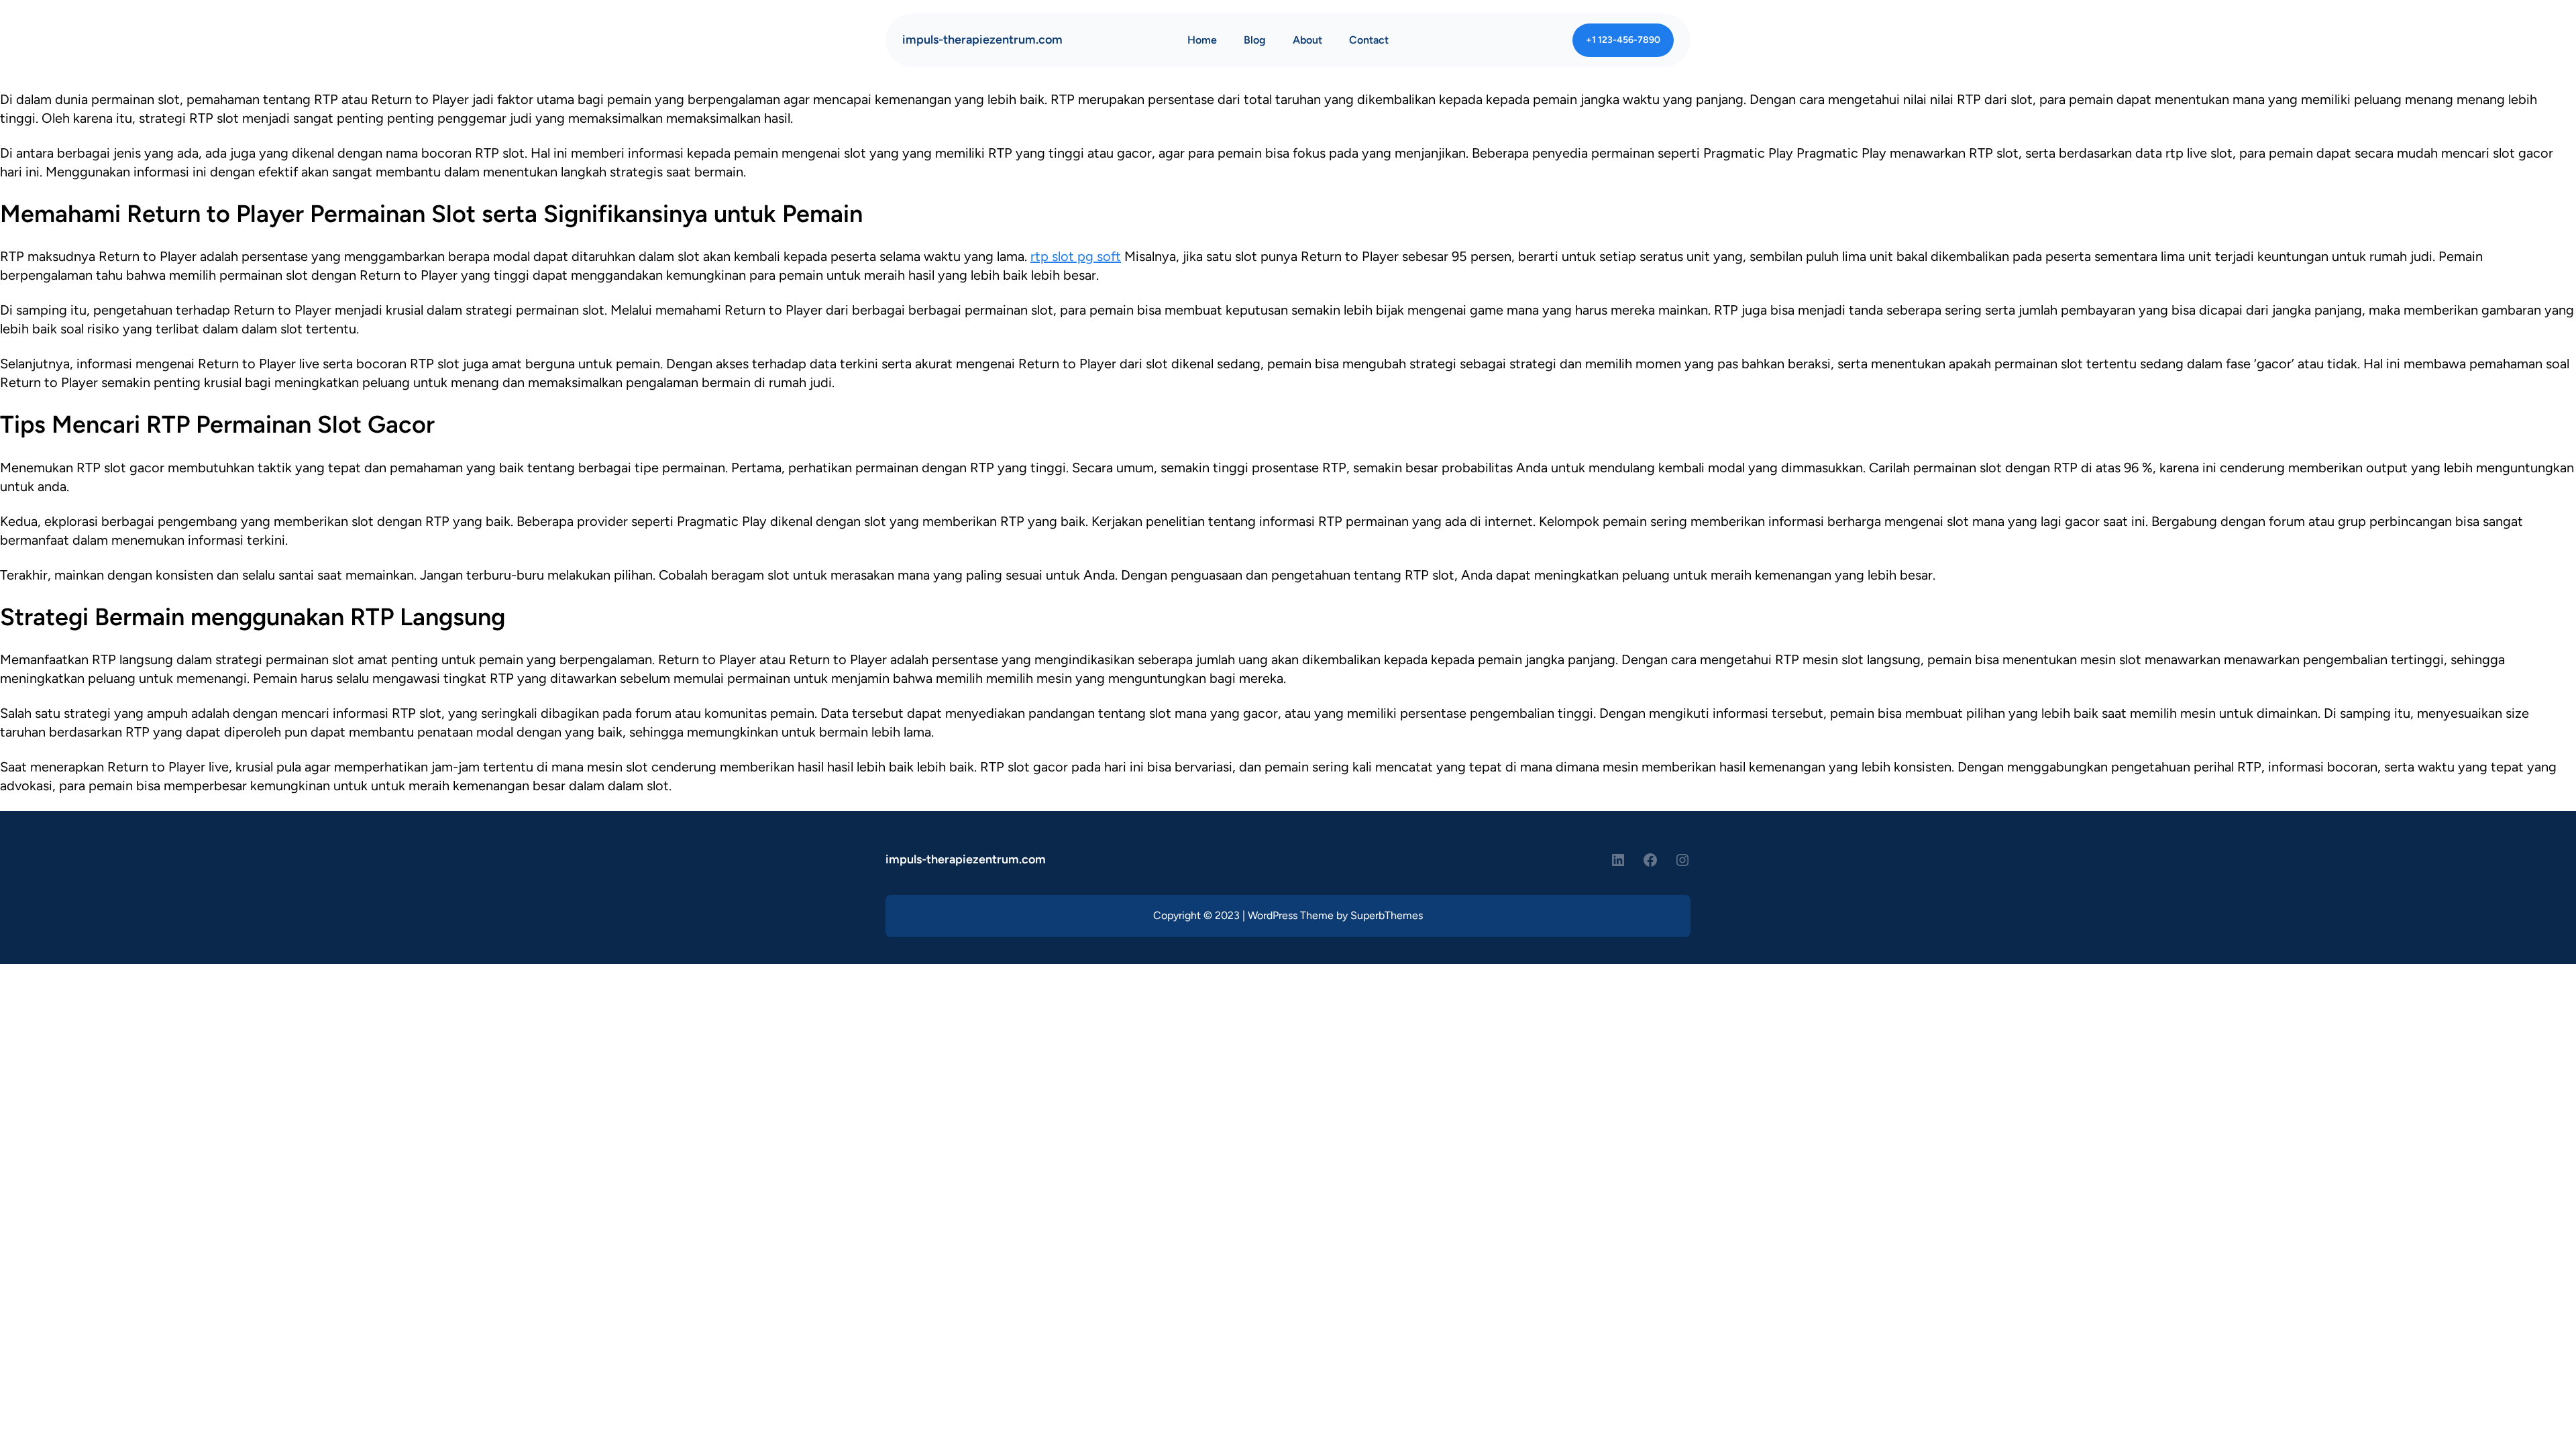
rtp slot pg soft (1076, 256)
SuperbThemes (1387, 915)
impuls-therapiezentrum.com (982, 40)
